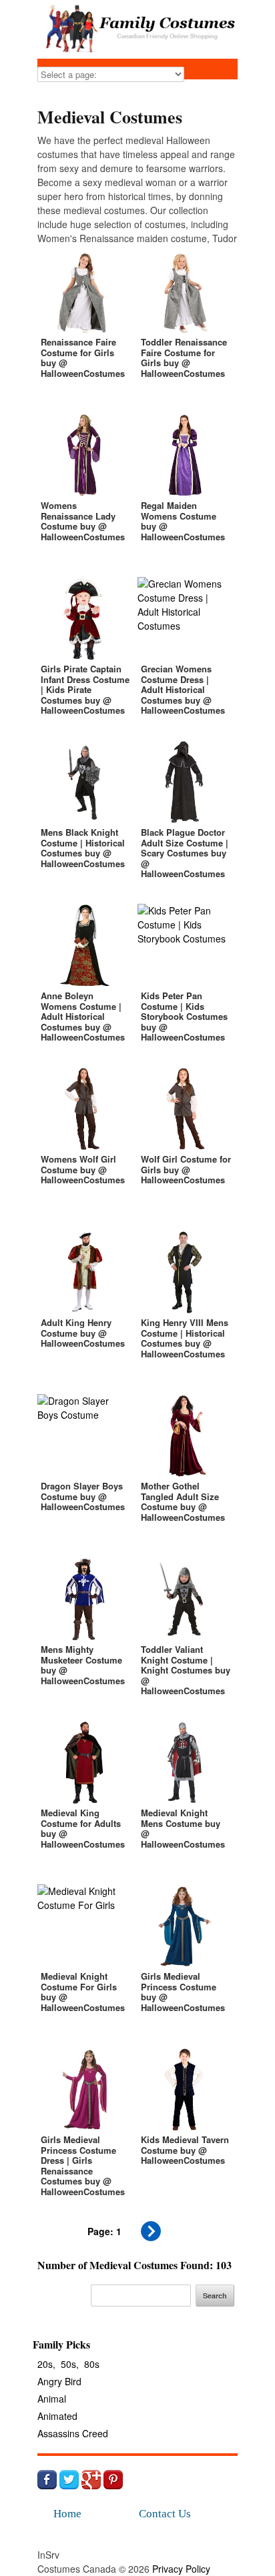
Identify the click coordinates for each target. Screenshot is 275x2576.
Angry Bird (59, 2381)
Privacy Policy (181, 2569)
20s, (46, 2364)
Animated (57, 2416)
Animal (52, 2399)
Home (67, 2514)
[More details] (84, 325)
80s (92, 2364)
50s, (70, 2364)
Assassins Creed (73, 2433)
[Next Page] (151, 2237)
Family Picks (61, 2344)
